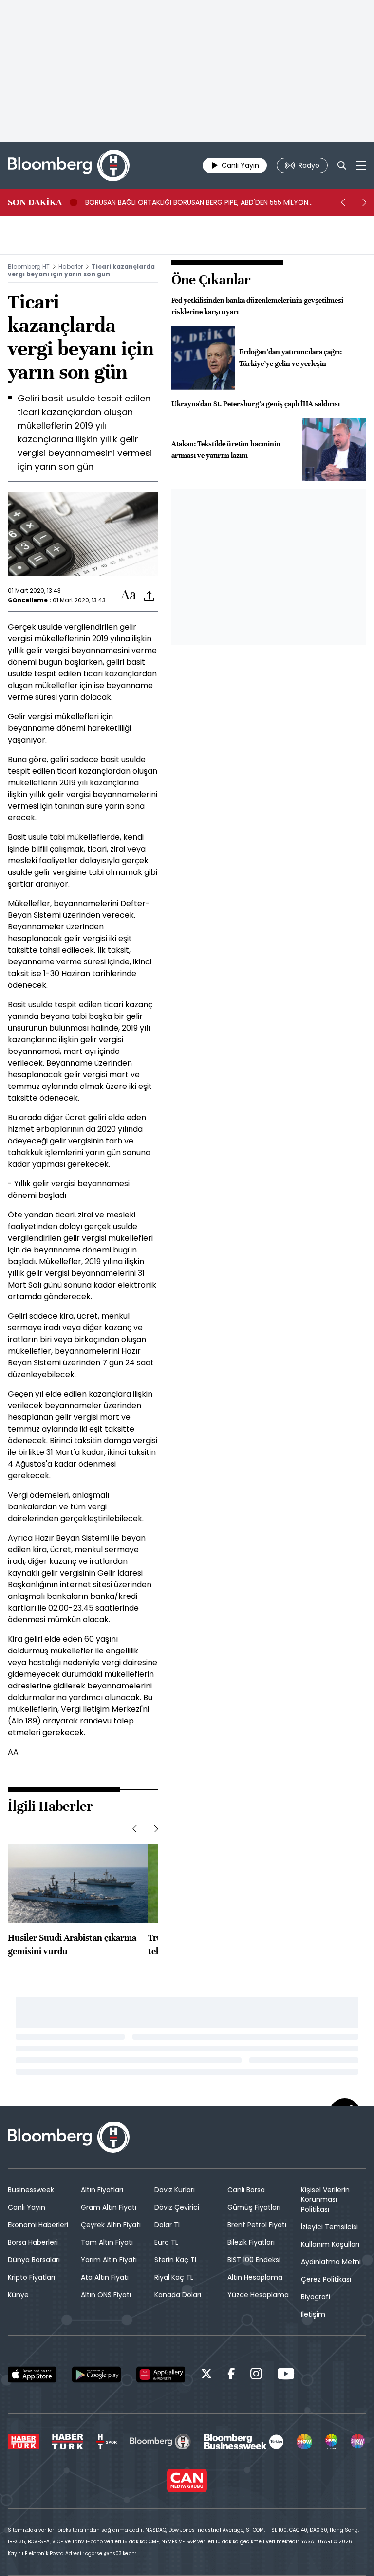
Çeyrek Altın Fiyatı (111, 2225)
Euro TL (166, 2242)
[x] (206, 2375)
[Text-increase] (129, 595)
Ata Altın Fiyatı (105, 2277)
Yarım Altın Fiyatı (109, 2260)
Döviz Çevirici (177, 2207)
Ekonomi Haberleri (38, 2225)
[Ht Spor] (107, 2442)
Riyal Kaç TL (174, 2277)
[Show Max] (358, 2442)
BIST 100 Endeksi (254, 2260)
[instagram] (256, 2375)
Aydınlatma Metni (331, 2262)
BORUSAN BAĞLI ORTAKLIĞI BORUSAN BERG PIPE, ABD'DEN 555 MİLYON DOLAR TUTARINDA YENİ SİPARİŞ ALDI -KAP (197, 202)
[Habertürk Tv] (68, 2442)
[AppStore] (32, 2375)
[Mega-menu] (361, 165)
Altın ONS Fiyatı (106, 2295)
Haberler (71, 266)
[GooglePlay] (96, 2375)
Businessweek (31, 2190)
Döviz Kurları (175, 2190)
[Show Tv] (304, 2442)
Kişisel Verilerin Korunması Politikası (325, 2199)
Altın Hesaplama (255, 2277)
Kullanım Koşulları (330, 2244)
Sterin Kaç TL (176, 2260)
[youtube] (286, 2375)
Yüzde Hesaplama (258, 2295)
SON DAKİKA (35, 202)
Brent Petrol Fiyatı (257, 2225)
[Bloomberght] (69, 165)
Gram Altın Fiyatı (109, 2207)
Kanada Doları (178, 2295)
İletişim (313, 2314)
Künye (18, 2295)
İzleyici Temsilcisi (329, 2227)
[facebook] (231, 2375)
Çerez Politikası (326, 2279)
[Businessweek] (243, 2442)
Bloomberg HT (29, 266)
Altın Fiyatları (102, 2190)
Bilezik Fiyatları (251, 2242)
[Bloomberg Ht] (160, 2442)
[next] (364, 202)
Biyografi (316, 2297)
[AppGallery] (161, 2375)
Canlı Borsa (246, 2190)
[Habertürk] (24, 2442)
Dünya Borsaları (34, 2260)
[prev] (343, 202)
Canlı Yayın (27, 2207)
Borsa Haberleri (33, 2242)
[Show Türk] (332, 2442)
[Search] (342, 165)
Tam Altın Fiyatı (107, 2242)
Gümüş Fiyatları (254, 2207)
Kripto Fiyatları (31, 2277)
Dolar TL (168, 2225)
